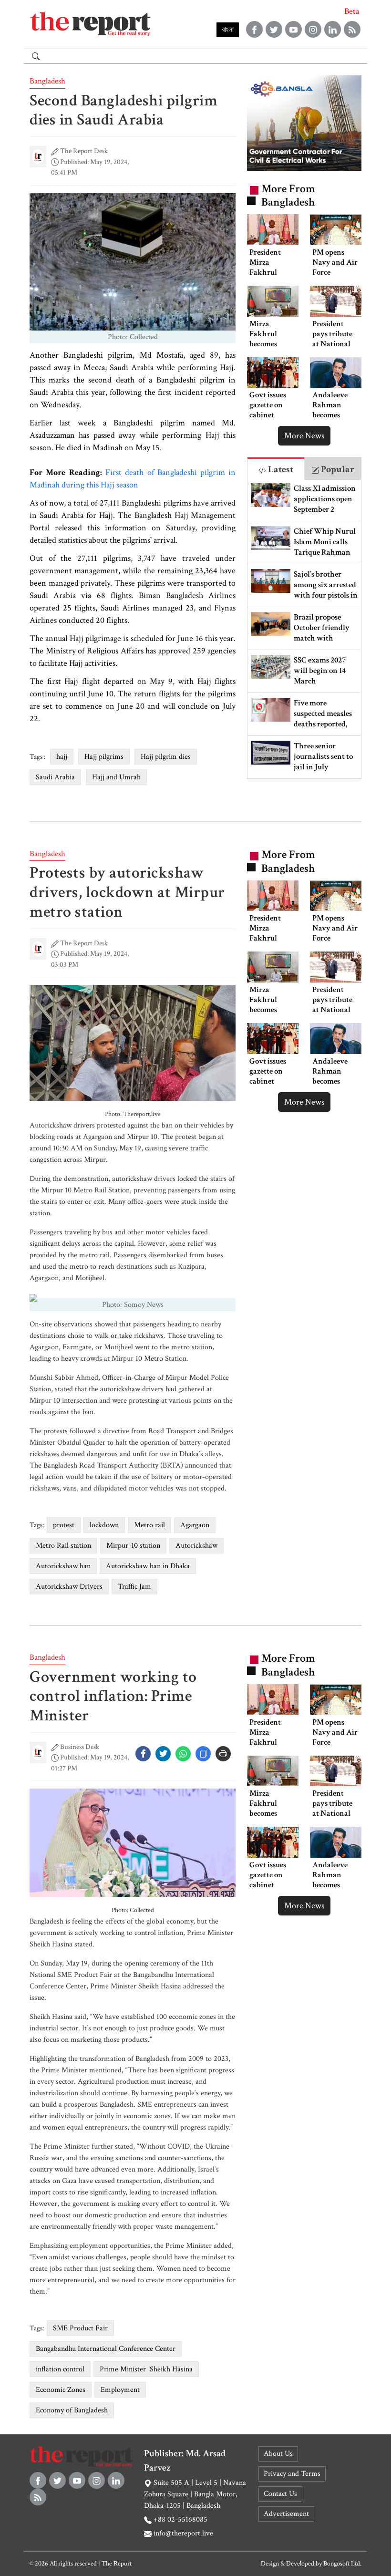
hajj (62, 757)
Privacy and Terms (292, 2474)
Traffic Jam (134, 1587)
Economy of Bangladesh (72, 2410)
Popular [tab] (337, 469)
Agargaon (195, 1525)
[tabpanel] (304, 629)
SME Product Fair (80, 2328)
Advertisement (286, 2514)
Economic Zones (61, 2390)
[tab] (276, 469)
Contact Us (280, 2494)
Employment (120, 2390)
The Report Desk (84, 151)
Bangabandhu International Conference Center (106, 2349)
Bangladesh (47, 81)
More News (304, 436)
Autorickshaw (196, 1546)
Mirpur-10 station (133, 1546)
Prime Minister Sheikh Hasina (146, 2369)
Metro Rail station (63, 1546)
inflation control (60, 2369)
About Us (278, 2454)
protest (64, 1525)
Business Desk (80, 1747)
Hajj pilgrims (104, 757)
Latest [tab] (280, 469)
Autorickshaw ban (63, 1566)
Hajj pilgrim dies (166, 757)
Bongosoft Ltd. (342, 2564)
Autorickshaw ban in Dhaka (148, 1566)
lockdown (104, 1525)
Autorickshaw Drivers (69, 1587)
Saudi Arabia (55, 777)
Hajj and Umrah (116, 777)
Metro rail (149, 1525)
